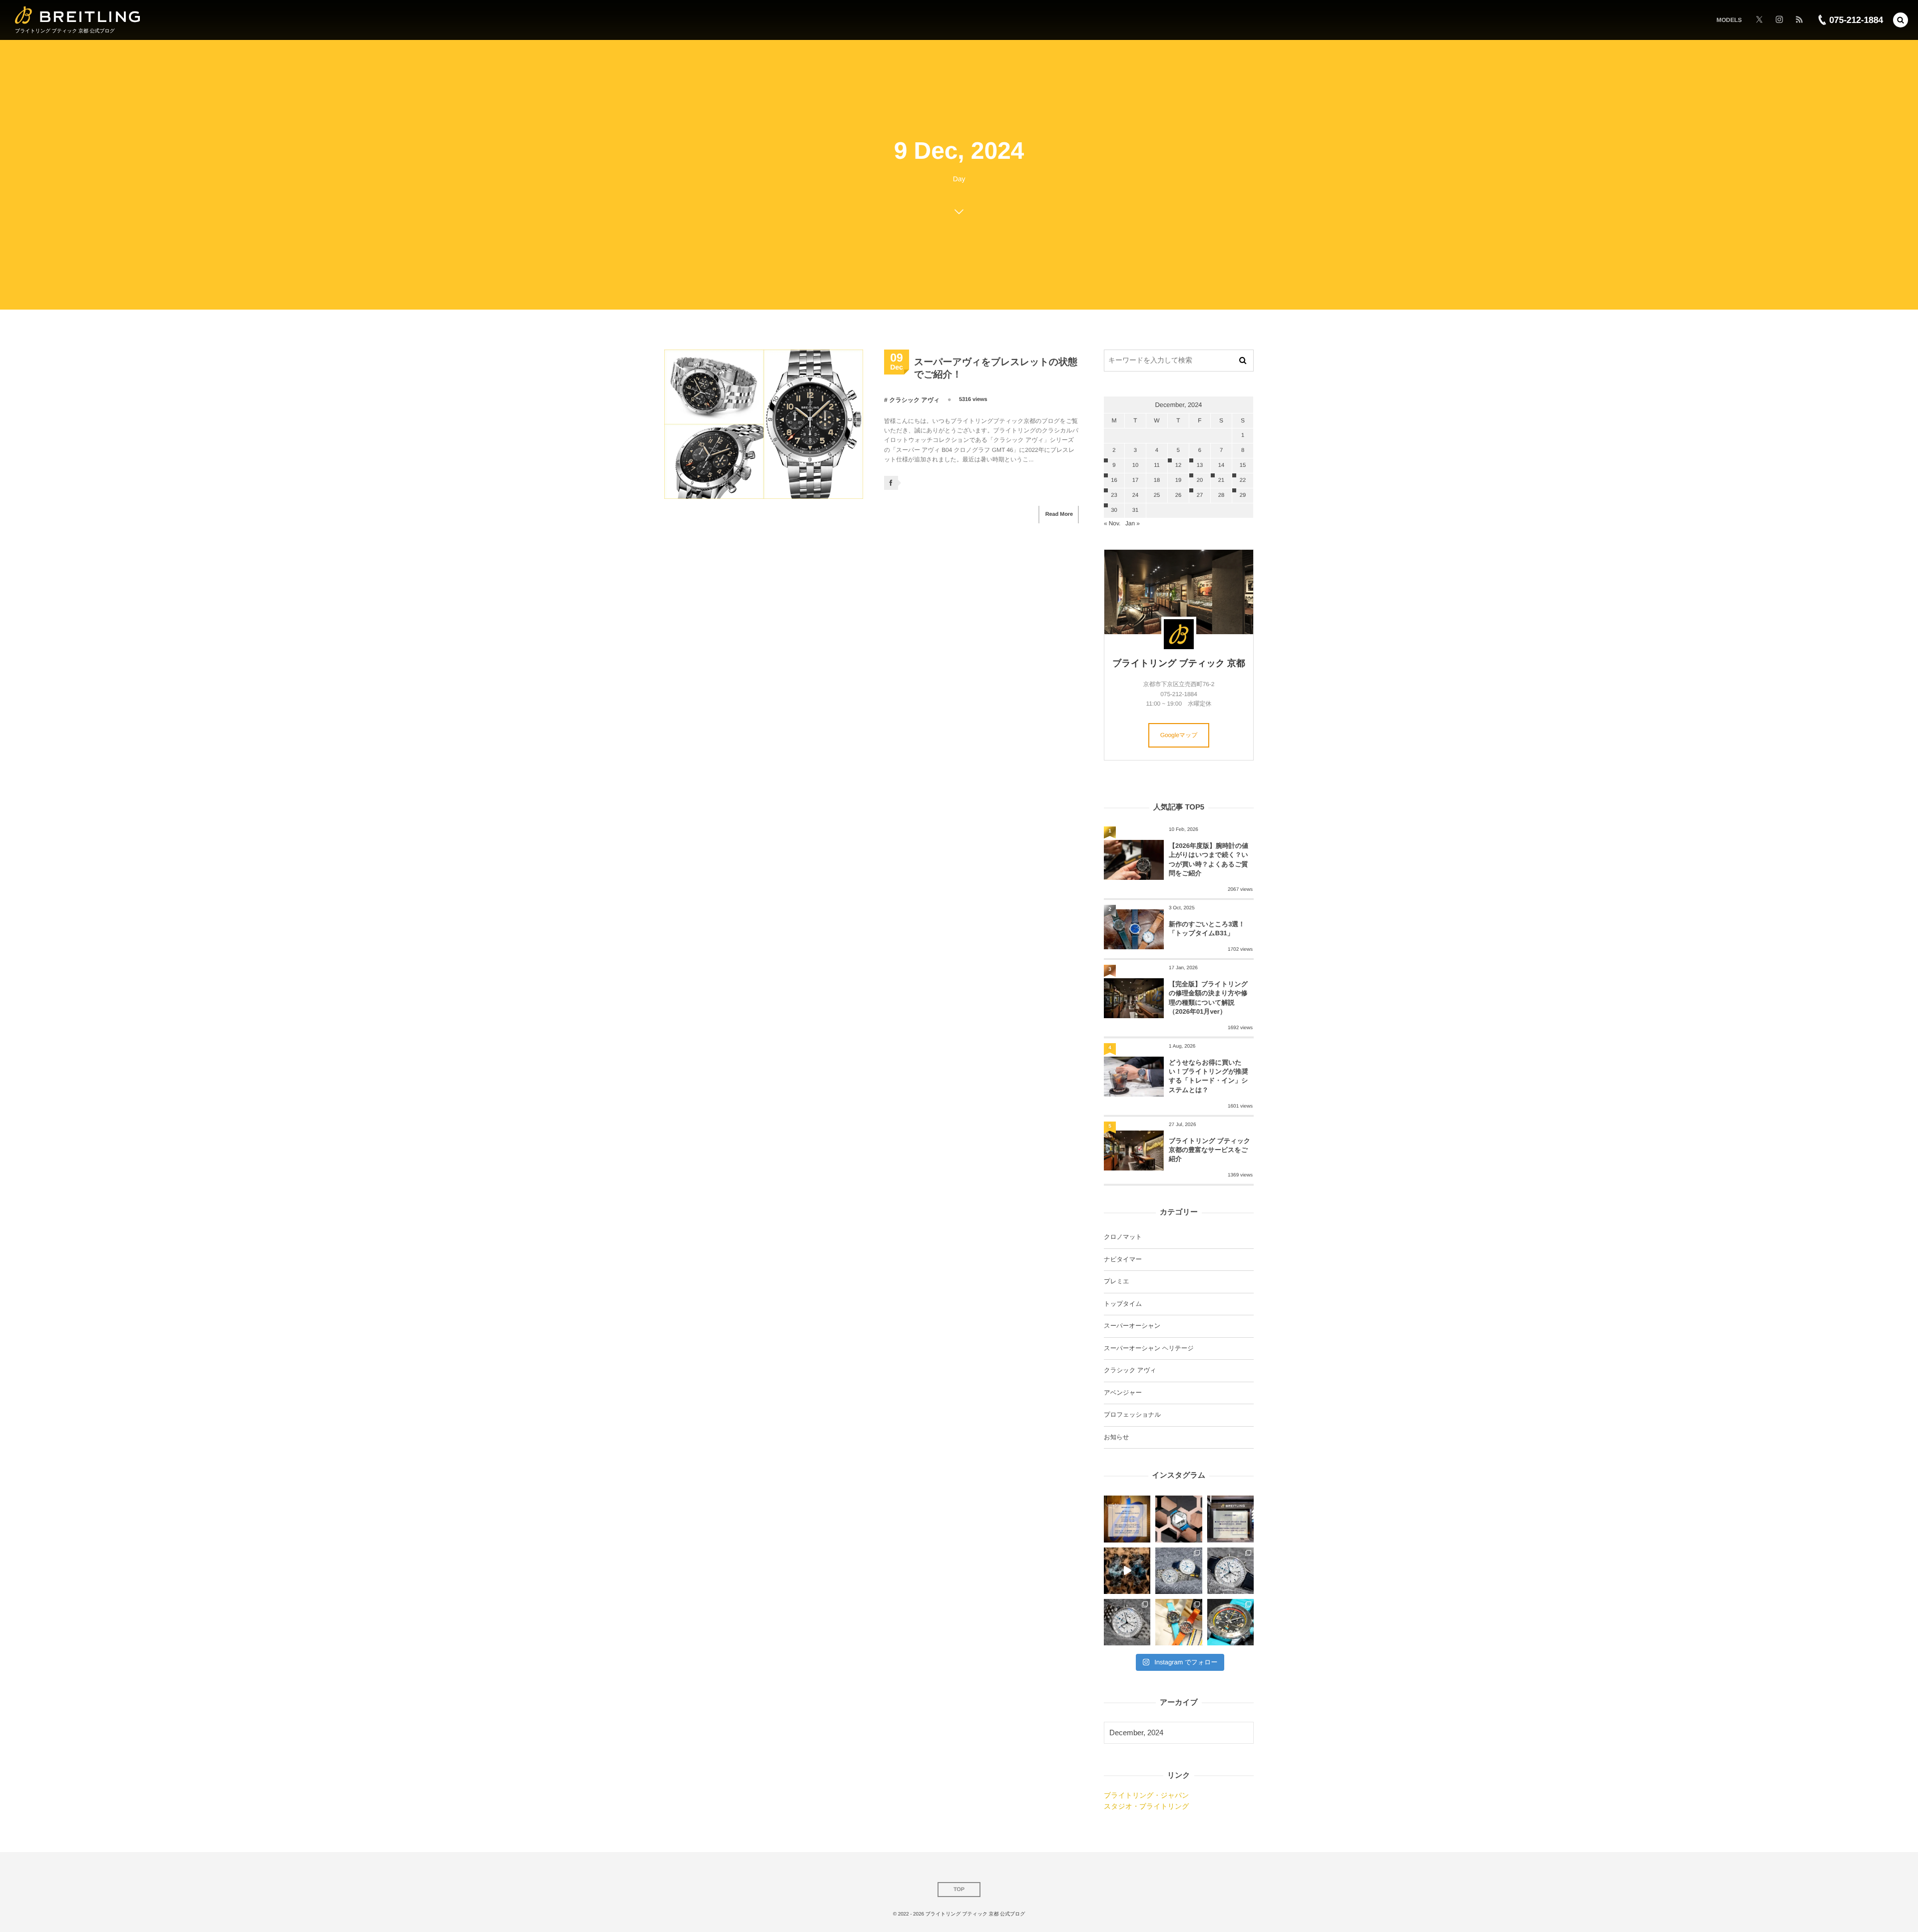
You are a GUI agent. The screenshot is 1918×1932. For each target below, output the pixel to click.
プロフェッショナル (1132, 1415)
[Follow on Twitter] (1759, 20)
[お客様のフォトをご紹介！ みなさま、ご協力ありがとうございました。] (1179, 1519)
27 (1200, 495)
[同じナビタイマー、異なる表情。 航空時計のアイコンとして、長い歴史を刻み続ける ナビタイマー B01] (1179, 1571)
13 (1200, 465)
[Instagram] (1779, 20)
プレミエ (1117, 1281)
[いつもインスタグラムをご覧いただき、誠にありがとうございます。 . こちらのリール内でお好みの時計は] (1127, 1571)
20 (1200, 480)
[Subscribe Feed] (1799, 20)
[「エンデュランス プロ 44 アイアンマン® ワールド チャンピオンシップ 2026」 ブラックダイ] (1230, 1622)
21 (1221, 480)
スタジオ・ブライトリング (1146, 1806)
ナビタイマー (1123, 1259)
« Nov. (1112, 523)
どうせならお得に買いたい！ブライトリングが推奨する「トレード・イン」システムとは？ (1208, 1076)
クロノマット (1123, 1237)
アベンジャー (1123, 1393)
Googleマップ (1179, 735)
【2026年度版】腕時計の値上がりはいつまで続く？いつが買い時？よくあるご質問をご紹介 (1208, 859)
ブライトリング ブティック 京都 (1179, 663)
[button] (1901, 20)
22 (1243, 480)
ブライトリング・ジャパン (1146, 1795)
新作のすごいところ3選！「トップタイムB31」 (1207, 929)
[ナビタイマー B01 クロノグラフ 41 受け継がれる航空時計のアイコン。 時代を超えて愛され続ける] (1230, 1571)
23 (1114, 495)
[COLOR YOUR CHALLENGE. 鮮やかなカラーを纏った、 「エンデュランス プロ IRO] (1179, 1622)
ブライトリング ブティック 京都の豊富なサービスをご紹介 (1209, 1150)
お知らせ (1116, 1437)
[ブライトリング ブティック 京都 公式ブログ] (78, 15)
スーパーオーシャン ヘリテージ (1149, 1348)
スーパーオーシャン (1132, 1326)
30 (1114, 510)
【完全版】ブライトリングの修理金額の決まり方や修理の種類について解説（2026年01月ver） (1208, 998)
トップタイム (1123, 1304)
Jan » (1133, 523)
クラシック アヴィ (914, 400)
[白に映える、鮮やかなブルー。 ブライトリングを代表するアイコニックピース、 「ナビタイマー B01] (1127, 1622)
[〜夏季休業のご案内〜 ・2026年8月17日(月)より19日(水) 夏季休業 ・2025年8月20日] (1127, 1519)
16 (1114, 480)
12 (1178, 465)
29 (1243, 495)
